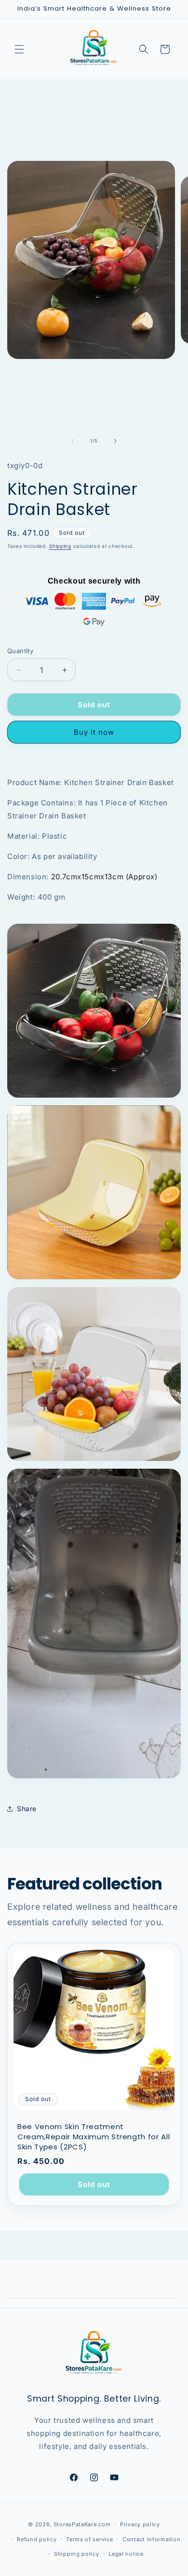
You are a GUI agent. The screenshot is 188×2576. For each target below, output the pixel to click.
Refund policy (37, 2539)
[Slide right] (115, 441)
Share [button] (27, 1809)
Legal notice (126, 2554)
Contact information (151, 2539)
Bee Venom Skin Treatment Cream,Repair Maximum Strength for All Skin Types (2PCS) (94, 2137)
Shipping (60, 546)
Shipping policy (77, 2554)
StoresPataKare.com (82, 2524)
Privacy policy (140, 2524)
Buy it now (94, 732)
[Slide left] (73, 441)
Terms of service (89, 2539)
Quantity (20, 651)
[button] (19, 49)
